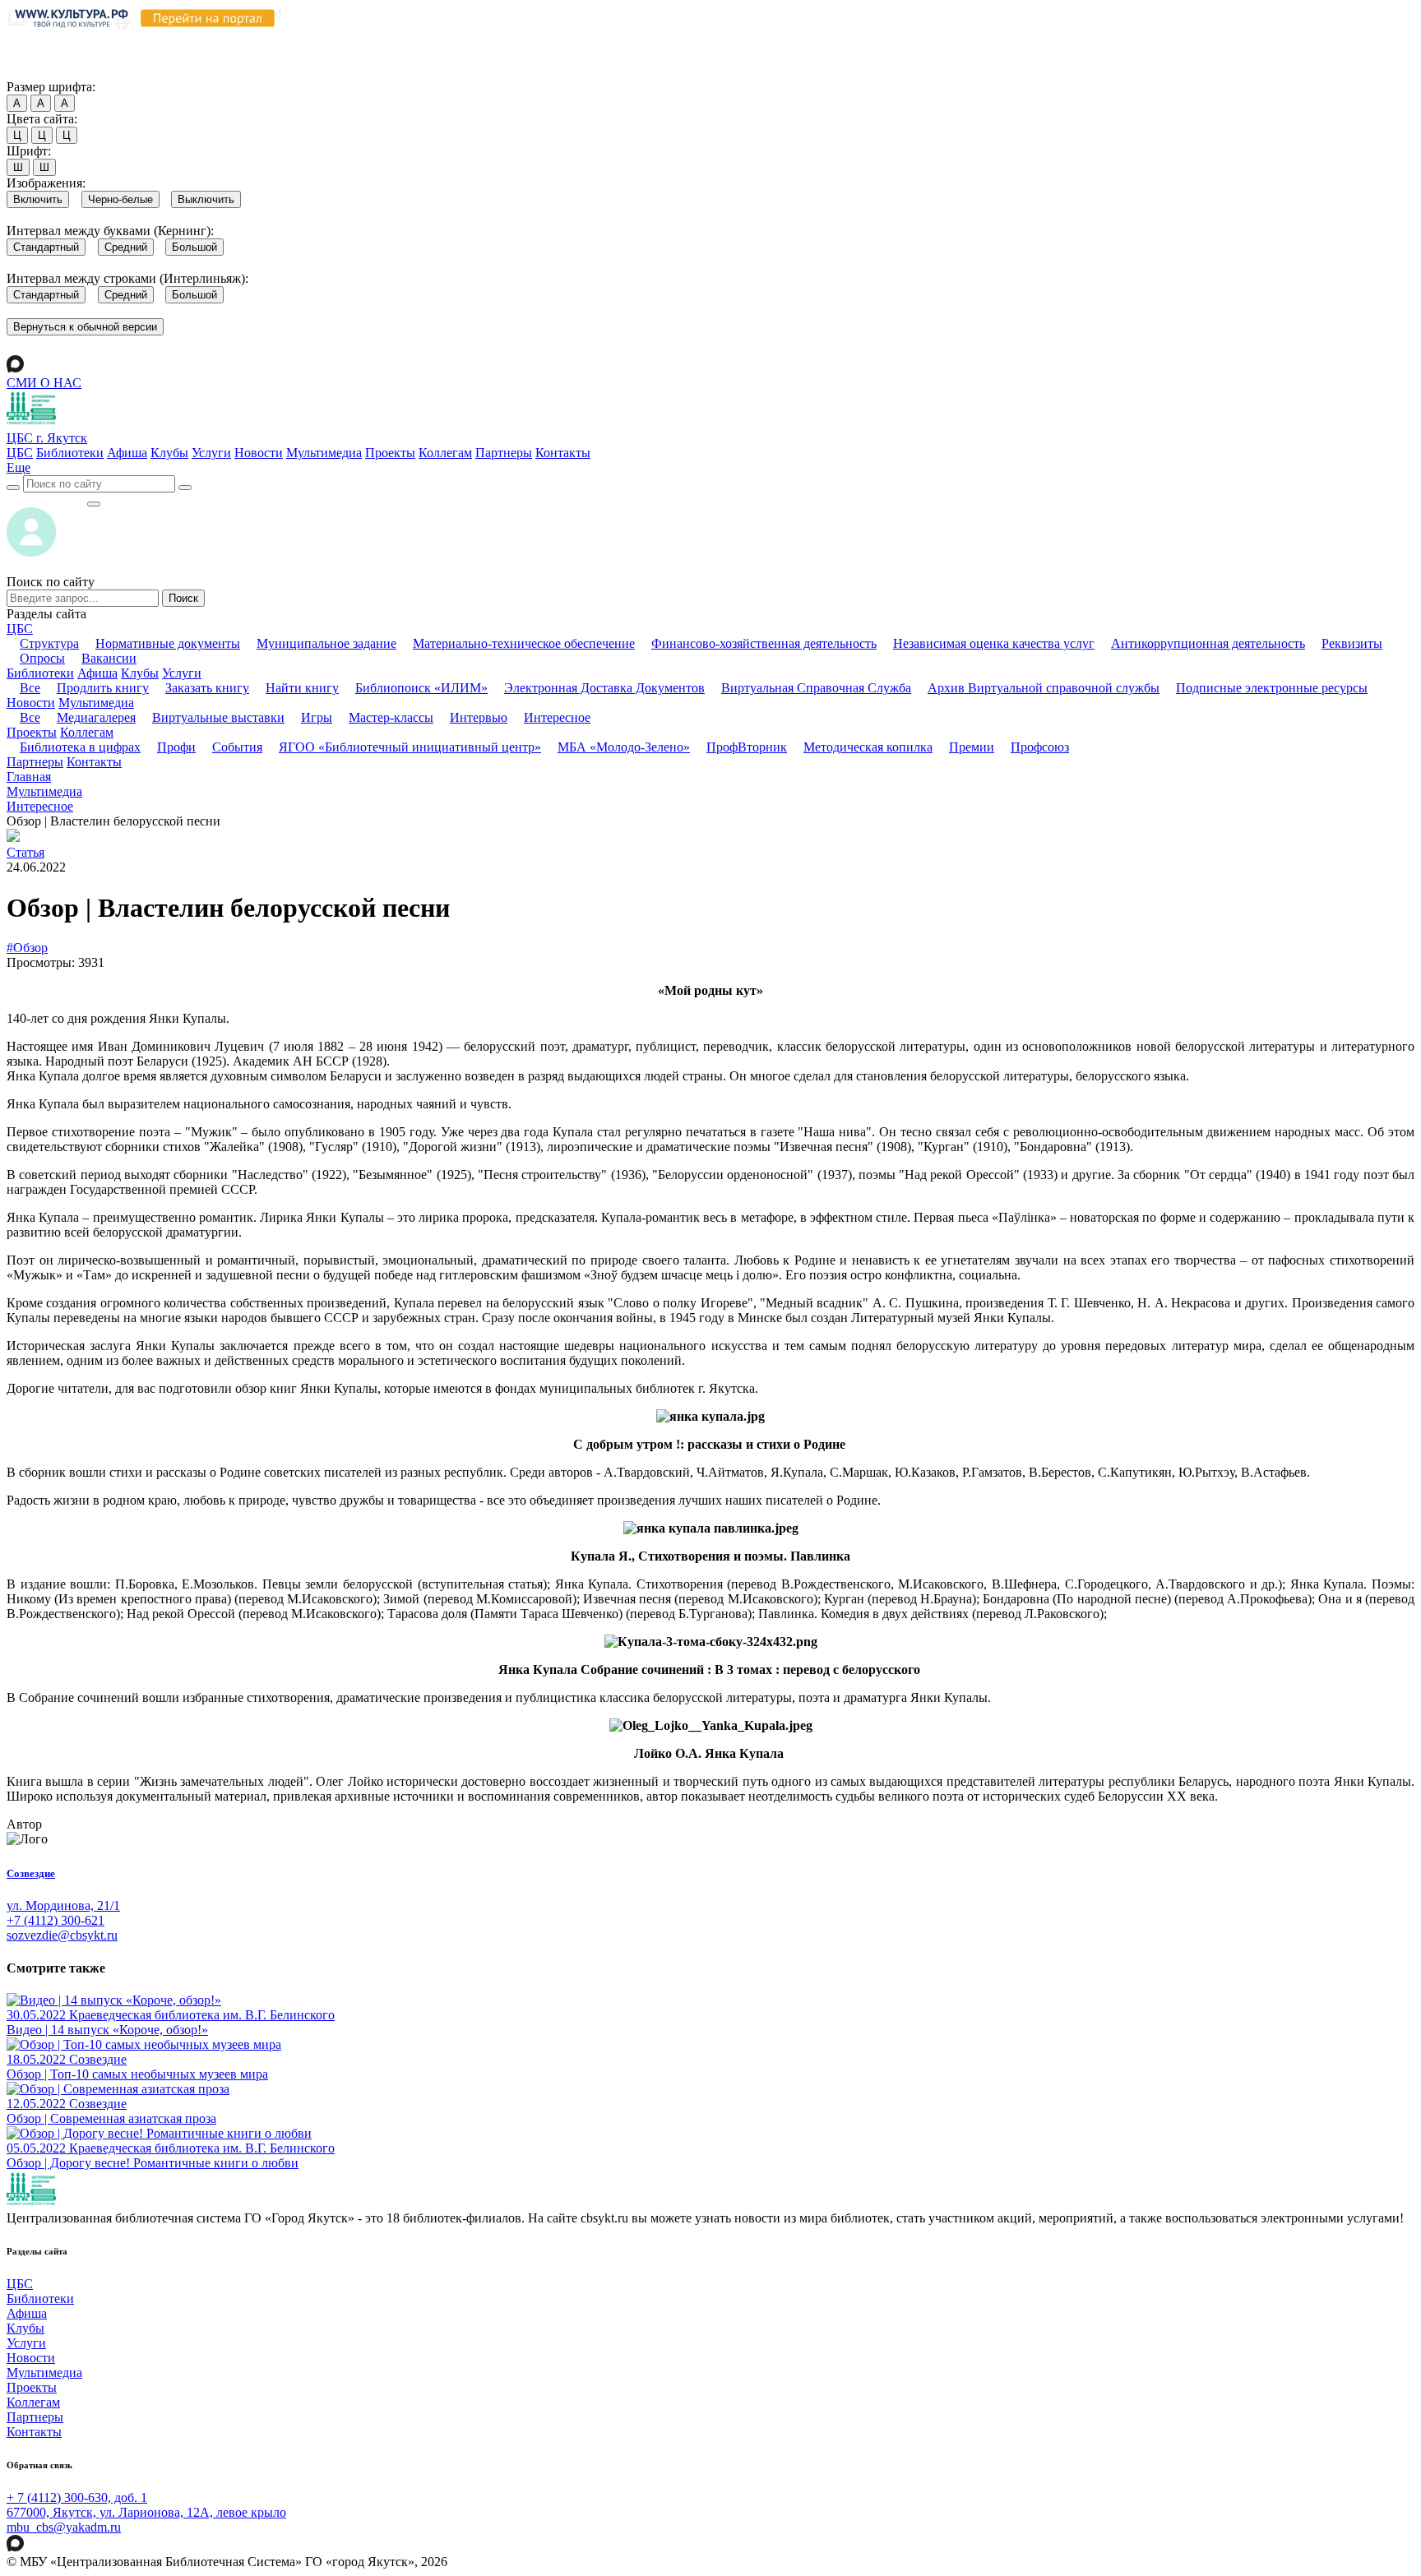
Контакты (563, 453)
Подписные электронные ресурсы (1272, 688)
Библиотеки (70, 453)
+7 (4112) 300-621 (56, 1920)
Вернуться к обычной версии (85, 327)
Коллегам (445, 453)
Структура (49, 643)
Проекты (390, 453)
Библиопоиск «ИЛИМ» (421, 688)
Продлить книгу (103, 688)
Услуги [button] (182, 673)
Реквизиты (1352, 643)
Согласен (37, 71)
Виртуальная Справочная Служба (816, 688)
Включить (38, 199)
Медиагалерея (96, 717)
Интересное (557, 717)
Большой (194, 247)
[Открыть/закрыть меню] (94, 504)
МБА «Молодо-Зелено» (624, 747)
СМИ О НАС (44, 383)
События (237, 747)
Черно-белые (120, 199)
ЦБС (20, 453)
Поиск (183, 598)
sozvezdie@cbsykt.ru (62, 1935)
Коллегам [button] (87, 732)
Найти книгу (302, 688)
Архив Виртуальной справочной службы (1044, 688)
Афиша (127, 453)
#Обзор (27, 948)
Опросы (42, 658)
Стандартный (46, 247)
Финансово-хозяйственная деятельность (764, 643)
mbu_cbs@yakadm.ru (64, 2527)
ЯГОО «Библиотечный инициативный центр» (410, 747)
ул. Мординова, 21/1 (63, 1905)
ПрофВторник (747, 747)
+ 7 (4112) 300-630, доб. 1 (77, 2497)
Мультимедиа (324, 453)
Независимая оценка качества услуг (994, 643)
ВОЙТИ (46, 499)
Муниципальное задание (326, 643)
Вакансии (109, 658)
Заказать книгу (207, 688)
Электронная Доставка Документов (604, 688)
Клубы (169, 453)
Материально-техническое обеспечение (524, 643)
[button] (19, 467)
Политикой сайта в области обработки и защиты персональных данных (881, 40)
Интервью (479, 717)
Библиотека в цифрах (80, 747)
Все (30, 688)
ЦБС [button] (20, 629)
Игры (317, 717)
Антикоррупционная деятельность (1208, 643)
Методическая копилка (868, 747)
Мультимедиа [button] (96, 703)
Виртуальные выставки (218, 717)
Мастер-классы (391, 717)
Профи (176, 747)
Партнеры (504, 453)
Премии (972, 747)
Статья (25, 852)
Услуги (211, 453)
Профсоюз (1040, 747)
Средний (126, 247)
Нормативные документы (168, 643)
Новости (259, 453)
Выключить (206, 199)
